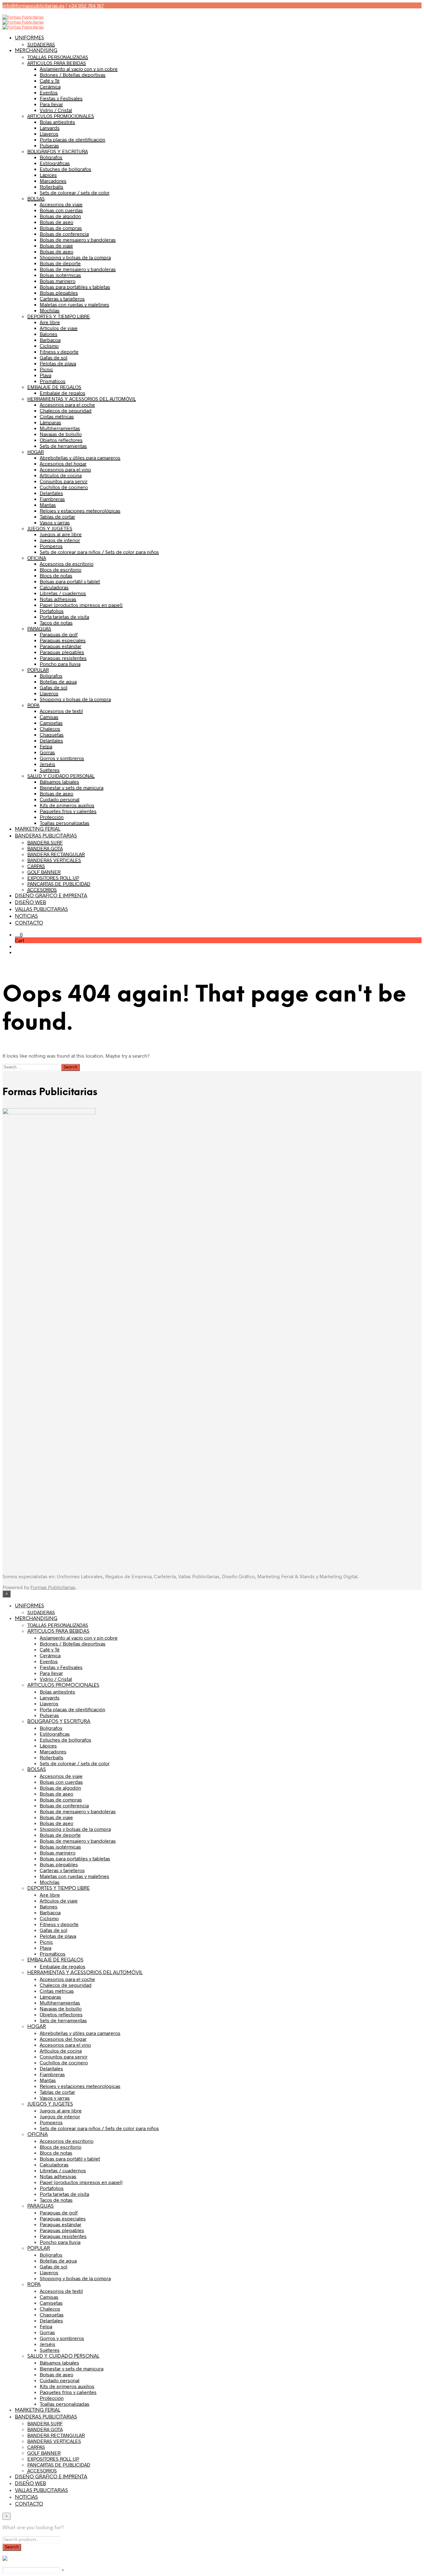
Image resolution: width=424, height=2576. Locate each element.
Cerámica (50, 86)
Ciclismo (49, 346)
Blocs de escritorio (61, 569)
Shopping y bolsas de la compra (75, 257)
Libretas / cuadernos (63, 593)
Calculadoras (54, 587)
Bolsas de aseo (56, 222)
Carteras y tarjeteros (62, 298)
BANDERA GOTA (45, 848)
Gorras (47, 752)
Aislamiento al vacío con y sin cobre (79, 69)
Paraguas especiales (63, 640)
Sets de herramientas (63, 446)
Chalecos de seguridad (66, 410)
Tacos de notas (56, 622)
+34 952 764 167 (86, 5)
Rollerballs (52, 187)
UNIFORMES (29, 38)
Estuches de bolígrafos (65, 169)
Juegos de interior (60, 540)
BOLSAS (36, 198)
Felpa (46, 746)
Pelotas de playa (58, 363)
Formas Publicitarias (53, 1587)
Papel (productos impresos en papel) (81, 605)
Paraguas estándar (61, 646)
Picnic (46, 369)
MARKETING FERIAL (38, 829)
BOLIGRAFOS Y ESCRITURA (58, 151)
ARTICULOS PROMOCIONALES (61, 116)
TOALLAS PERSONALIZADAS (58, 57)
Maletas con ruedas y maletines (74, 304)
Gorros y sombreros (62, 758)
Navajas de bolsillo (61, 434)
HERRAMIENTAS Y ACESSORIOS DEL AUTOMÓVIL (82, 399)
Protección (52, 817)
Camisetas (51, 723)
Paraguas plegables (62, 652)
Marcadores (53, 181)
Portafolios (52, 611)
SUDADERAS (41, 44)
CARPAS (36, 866)
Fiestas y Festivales (61, 98)
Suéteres (50, 770)
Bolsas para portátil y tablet (70, 581)
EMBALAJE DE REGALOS (54, 387)
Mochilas (50, 310)
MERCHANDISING (36, 51)
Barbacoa (50, 340)
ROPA (33, 705)
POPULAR (38, 670)
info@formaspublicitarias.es (34, 5)
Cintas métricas (57, 416)
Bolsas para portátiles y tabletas (75, 287)
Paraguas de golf (59, 634)
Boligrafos (51, 675)
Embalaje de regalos (63, 393)
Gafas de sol (54, 357)
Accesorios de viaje (61, 204)
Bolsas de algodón (60, 216)
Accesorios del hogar (63, 463)
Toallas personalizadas (65, 823)
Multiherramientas (60, 428)
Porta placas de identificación (72, 139)
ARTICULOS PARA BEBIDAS (57, 63)
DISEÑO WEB (30, 903)
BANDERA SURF (45, 842)
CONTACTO (29, 923)
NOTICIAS (26, 916)
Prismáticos (53, 381)
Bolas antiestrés (57, 122)
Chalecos (50, 728)
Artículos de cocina (61, 475)
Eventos (49, 92)
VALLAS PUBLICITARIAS (41, 910)
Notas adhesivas (58, 599)
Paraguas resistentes (63, 658)
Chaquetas (52, 734)
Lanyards (50, 128)
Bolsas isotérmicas (60, 275)
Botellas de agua (58, 681)
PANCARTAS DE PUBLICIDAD (59, 884)
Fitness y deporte (59, 351)
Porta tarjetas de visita (64, 617)
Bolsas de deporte (60, 263)
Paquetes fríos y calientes (68, 811)
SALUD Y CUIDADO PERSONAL (61, 776)
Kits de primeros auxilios (67, 805)
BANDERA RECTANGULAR (56, 854)
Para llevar (51, 104)
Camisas (49, 717)
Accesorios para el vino (65, 469)
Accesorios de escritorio (67, 564)
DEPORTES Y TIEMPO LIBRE (59, 316)
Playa (45, 375)
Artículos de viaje (59, 328)
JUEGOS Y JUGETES (50, 528)
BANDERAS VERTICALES (54, 860)
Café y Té (50, 80)
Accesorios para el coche (67, 404)
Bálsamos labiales (59, 782)
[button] (19, 934)
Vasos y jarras (55, 522)
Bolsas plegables (59, 293)
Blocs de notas (56, 575)
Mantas (48, 505)
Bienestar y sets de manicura (72, 787)
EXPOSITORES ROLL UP (53, 878)
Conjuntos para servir (64, 481)
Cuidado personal (60, 799)
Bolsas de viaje (56, 245)
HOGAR (36, 452)
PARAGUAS (39, 628)
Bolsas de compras (61, 228)
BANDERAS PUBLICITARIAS (46, 836)
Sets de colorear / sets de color (75, 192)
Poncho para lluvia (60, 664)
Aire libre (50, 322)
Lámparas (50, 422)
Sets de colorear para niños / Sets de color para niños (99, 552)
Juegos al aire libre (61, 534)
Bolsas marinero (58, 281)
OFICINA (37, 558)
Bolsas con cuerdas (61, 210)
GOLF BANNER (44, 872)
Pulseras (49, 145)
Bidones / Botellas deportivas (73, 75)
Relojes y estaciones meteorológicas (80, 511)
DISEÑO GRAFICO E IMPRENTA (51, 896)
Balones (49, 334)
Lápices (48, 175)
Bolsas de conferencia (64, 234)
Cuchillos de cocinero (64, 487)
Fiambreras (52, 499)
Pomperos (51, 546)
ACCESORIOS (42, 889)
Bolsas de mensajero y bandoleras (78, 240)
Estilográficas (55, 163)
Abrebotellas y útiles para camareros (80, 457)
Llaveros (49, 133)
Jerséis (47, 764)
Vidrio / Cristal (56, 110)
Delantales (51, 493)
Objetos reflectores (61, 440)
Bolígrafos (51, 157)
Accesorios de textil (61, 711)
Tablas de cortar (57, 516)
